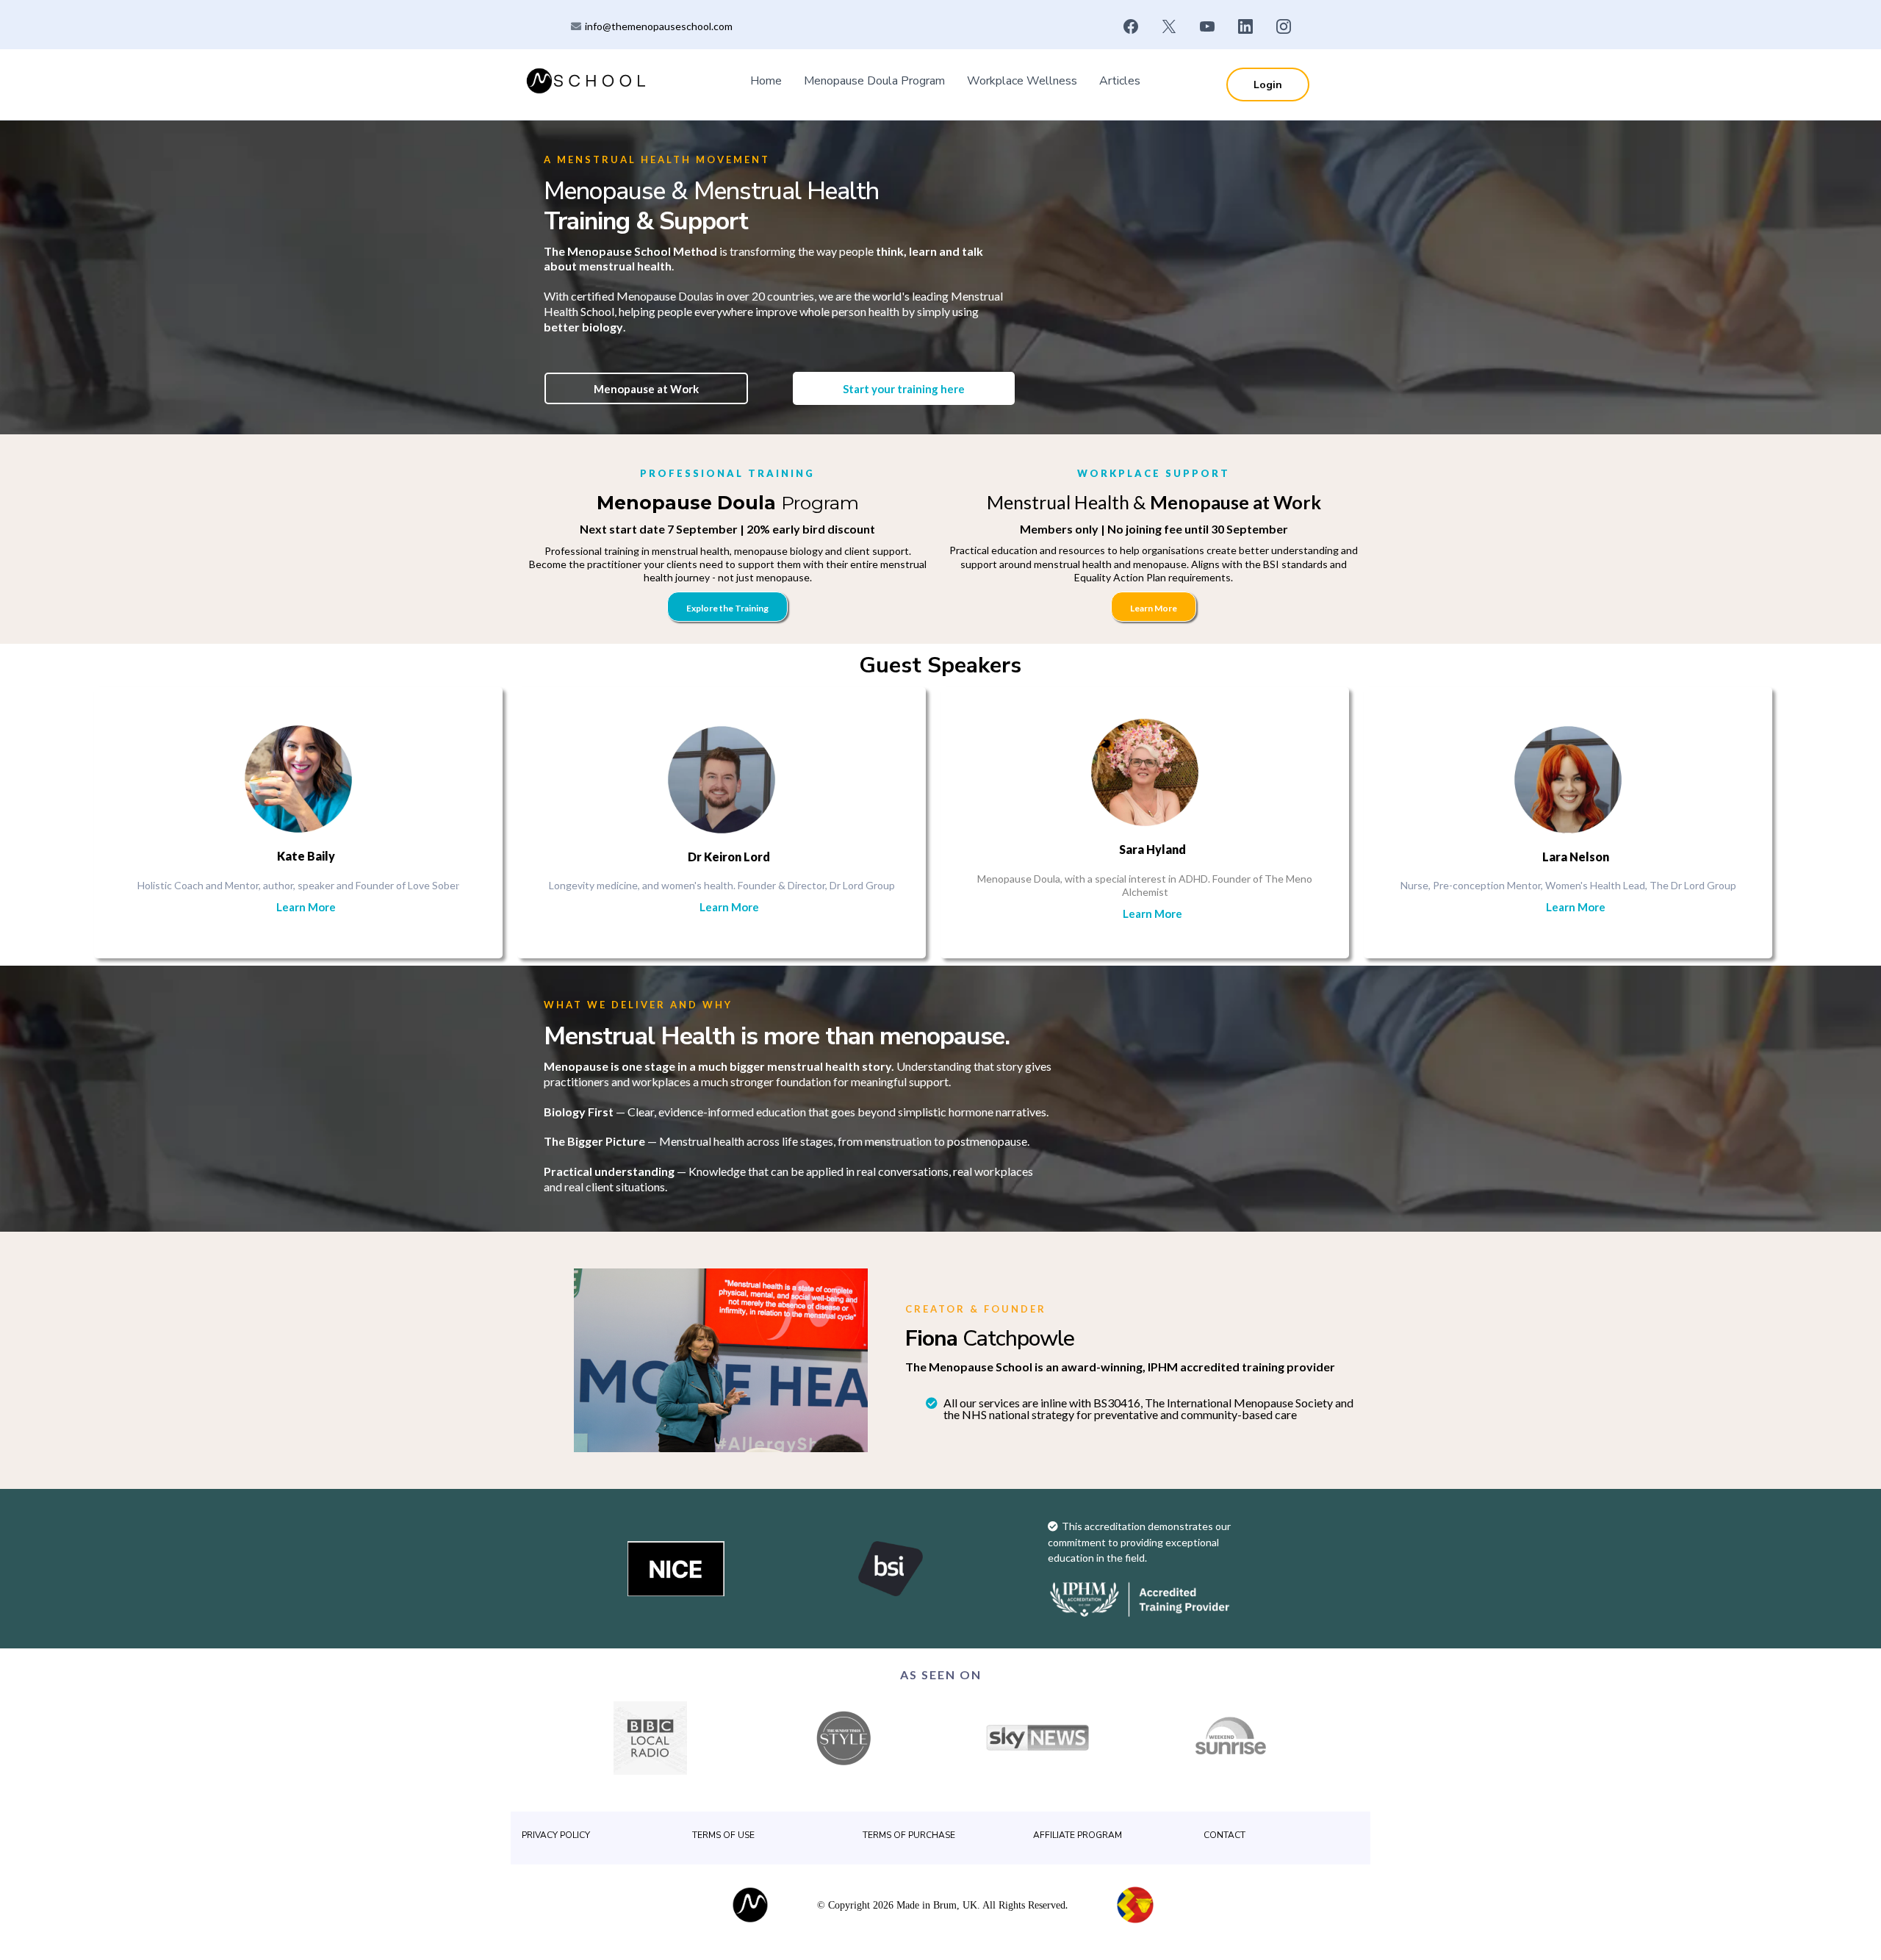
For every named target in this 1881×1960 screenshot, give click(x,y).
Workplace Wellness (1022, 81)
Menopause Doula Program (874, 81)
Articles (1120, 81)
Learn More (306, 907)
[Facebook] (1131, 26)
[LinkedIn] (1245, 26)
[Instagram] (1284, 26)
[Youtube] (1207, 26)
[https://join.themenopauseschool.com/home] (588, 80)
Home (766, 81)
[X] (1169, 26)
